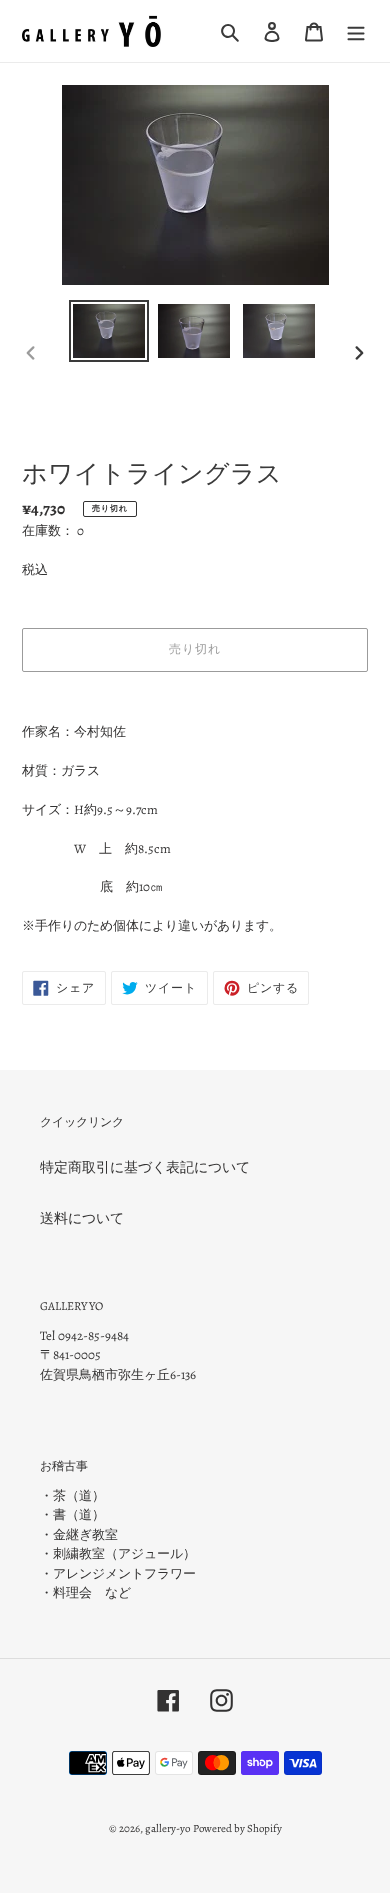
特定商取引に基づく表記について (145, 1167)
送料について (82, 1218)
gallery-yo (167, 1828)
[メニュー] (356, 31)
